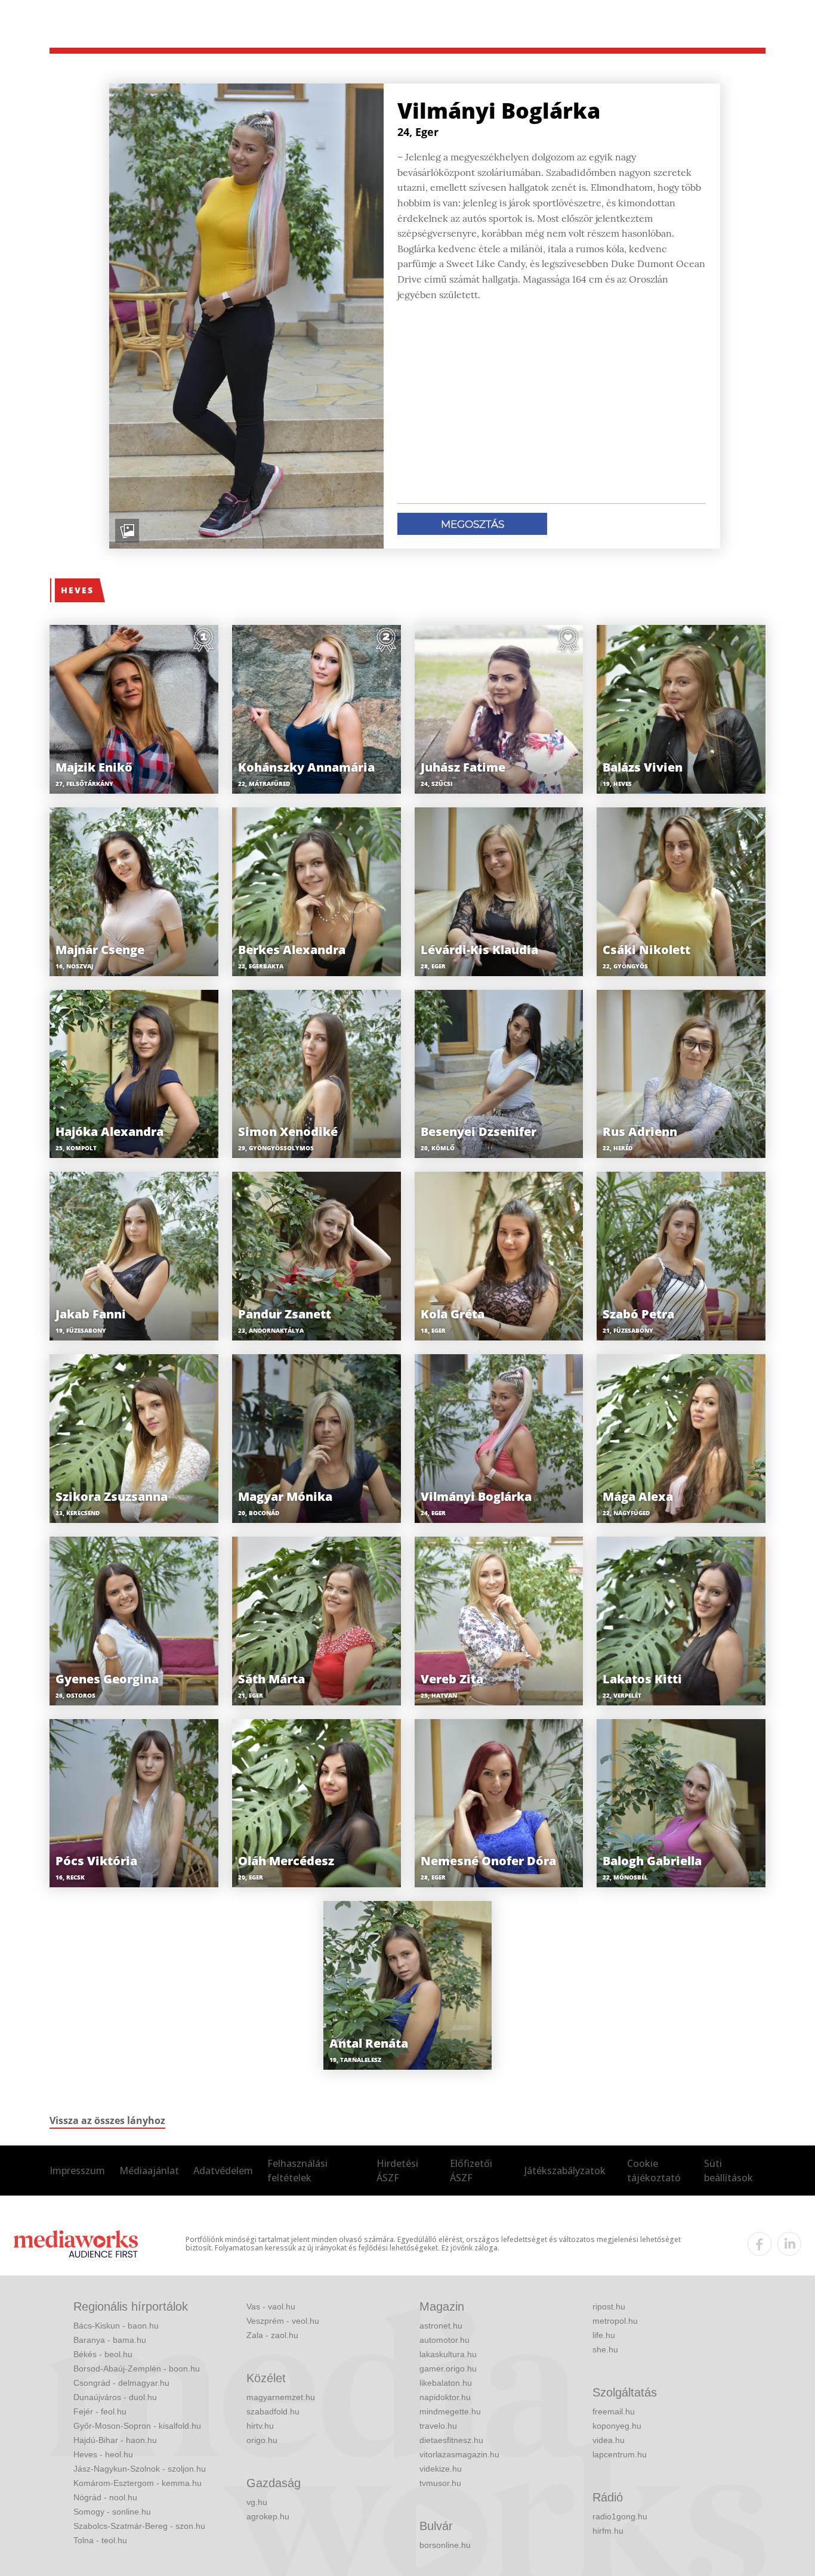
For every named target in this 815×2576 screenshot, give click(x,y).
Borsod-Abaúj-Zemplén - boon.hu (137, 2368)
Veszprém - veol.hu (283, 2321)
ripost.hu (609, 2306)
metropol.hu (615, 2321)
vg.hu (257, 2502)
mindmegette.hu (450, 2411)
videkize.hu (441, 2469)
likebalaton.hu (446, 2383)
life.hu (604, 2335)
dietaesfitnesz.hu (451, 2440)
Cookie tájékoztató (654, 2171)
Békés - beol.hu (103, 2354)
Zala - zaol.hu (272, 2335)
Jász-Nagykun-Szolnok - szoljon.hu (140, 2469)
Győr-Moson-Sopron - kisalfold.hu (137, 2426)
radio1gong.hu (620, 2516)
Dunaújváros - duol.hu (115, 2397)
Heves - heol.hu (103, 2454)
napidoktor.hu (445, 2397)
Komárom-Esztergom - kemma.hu (138, 2483)
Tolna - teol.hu (100, 2540)
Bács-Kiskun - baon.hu (116, 2326)
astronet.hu (441, 2326)
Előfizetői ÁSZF (471, 2171)
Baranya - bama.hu (110, 2340)
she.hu (605, 2349)
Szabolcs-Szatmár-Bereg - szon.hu (139, 2526)
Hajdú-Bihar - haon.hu (115, 2440)
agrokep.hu (268, 2516)
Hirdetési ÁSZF (397, 2171)
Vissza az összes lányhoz (107, 2120)
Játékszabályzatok (565, 2171)
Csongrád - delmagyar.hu (121, 2383)
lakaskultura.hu (448, 2354)
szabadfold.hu (273, 2411)
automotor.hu (444, 2340)
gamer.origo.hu (448, 2368)
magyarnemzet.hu (281, 2397)
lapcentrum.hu (620, 2454)
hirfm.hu (608, 2531)
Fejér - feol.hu (100, 2411)
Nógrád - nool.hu (105, 2497)
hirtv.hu (260, 2426)
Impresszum (77, 2171)
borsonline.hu (445, 2545)
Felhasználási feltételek (297, 2171)
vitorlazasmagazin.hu (459, 2454)
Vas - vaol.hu (271, 2306)
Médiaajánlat (149, 2171)
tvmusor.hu (440, 2483)
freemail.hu (614, 2411)
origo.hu (262, 2440)
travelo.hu (438, 2426)
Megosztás (473, 524)
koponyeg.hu (617, 2426)
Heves (77, 590)
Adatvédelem (223, 2171)
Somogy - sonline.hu (112, 2512)
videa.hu (609, 2440)
